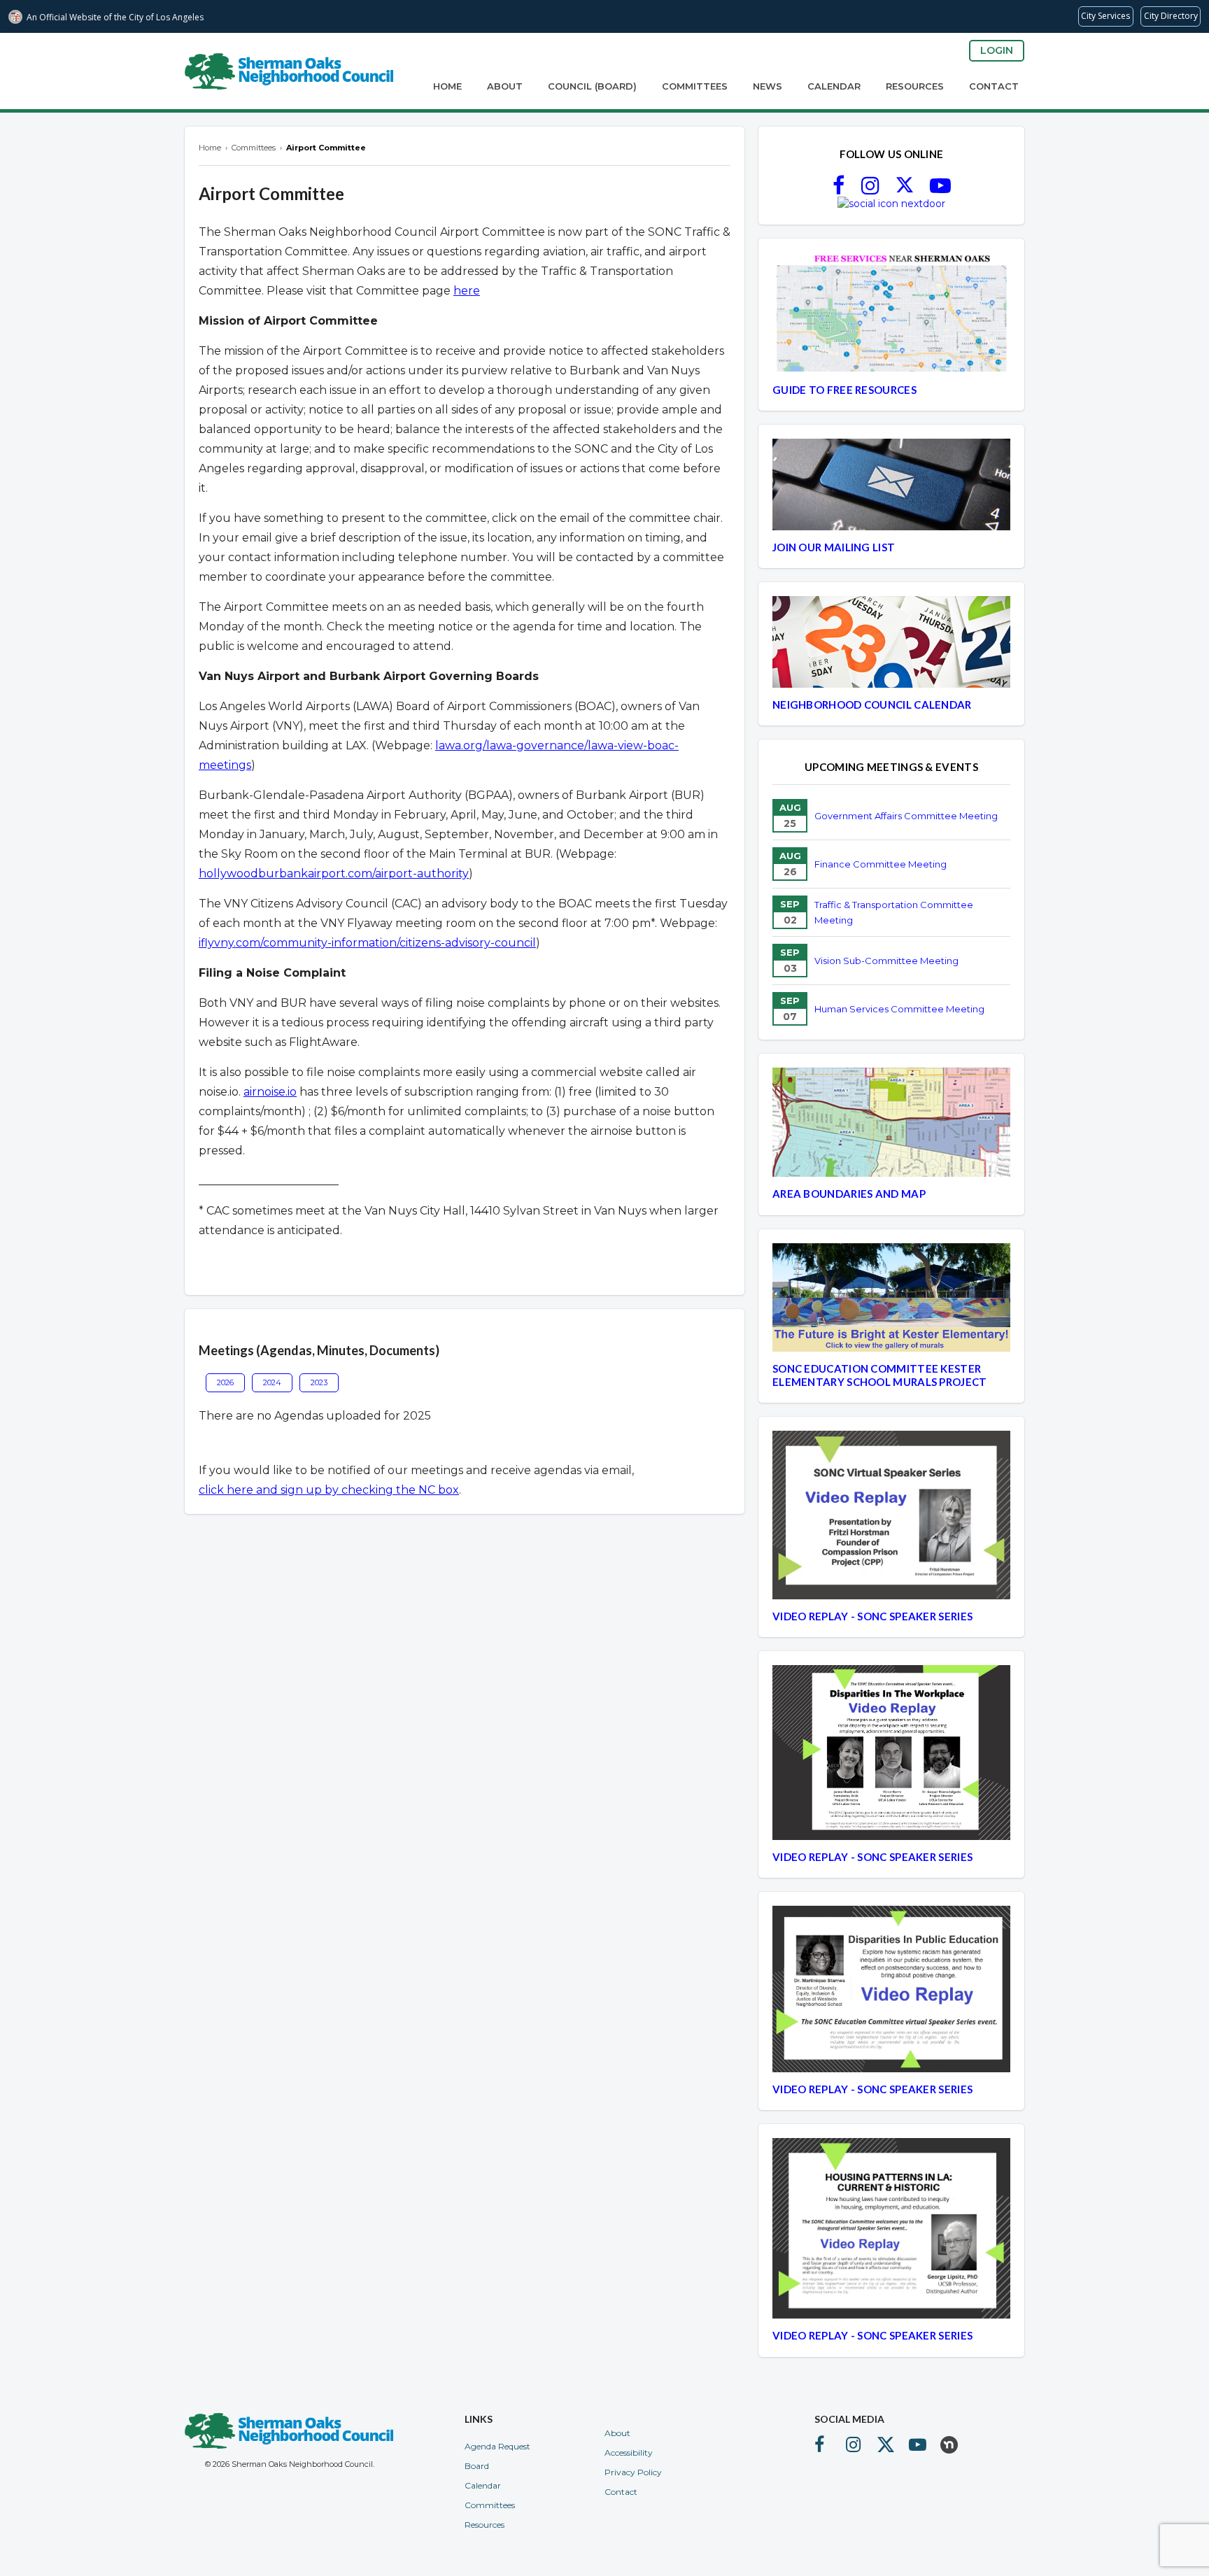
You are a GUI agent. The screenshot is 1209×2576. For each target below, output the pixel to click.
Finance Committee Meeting (881, 864)
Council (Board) (592, 86)
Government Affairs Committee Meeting (906, 816)
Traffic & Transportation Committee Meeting (894, 912)
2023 (319, 1382)
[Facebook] (839, 190)
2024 (272, 1382)
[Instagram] (870, 190)
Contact (994, 86)
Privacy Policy (633, 2472)
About (505, 86)
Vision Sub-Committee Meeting (886, 961)
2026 (225, 1382)
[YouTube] (940, 190)
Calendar (834, 86)
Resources (915, 86)
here (467, 291)
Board (477, 2466)
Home (447, 86)
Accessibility (629, 2453)
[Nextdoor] (891, 204)
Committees (695, 86)
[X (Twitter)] (905, 190)
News (768, 86)
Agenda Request (497, 2446)
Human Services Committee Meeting (899, 1009)
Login (997, 50)
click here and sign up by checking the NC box (329, 1490)
